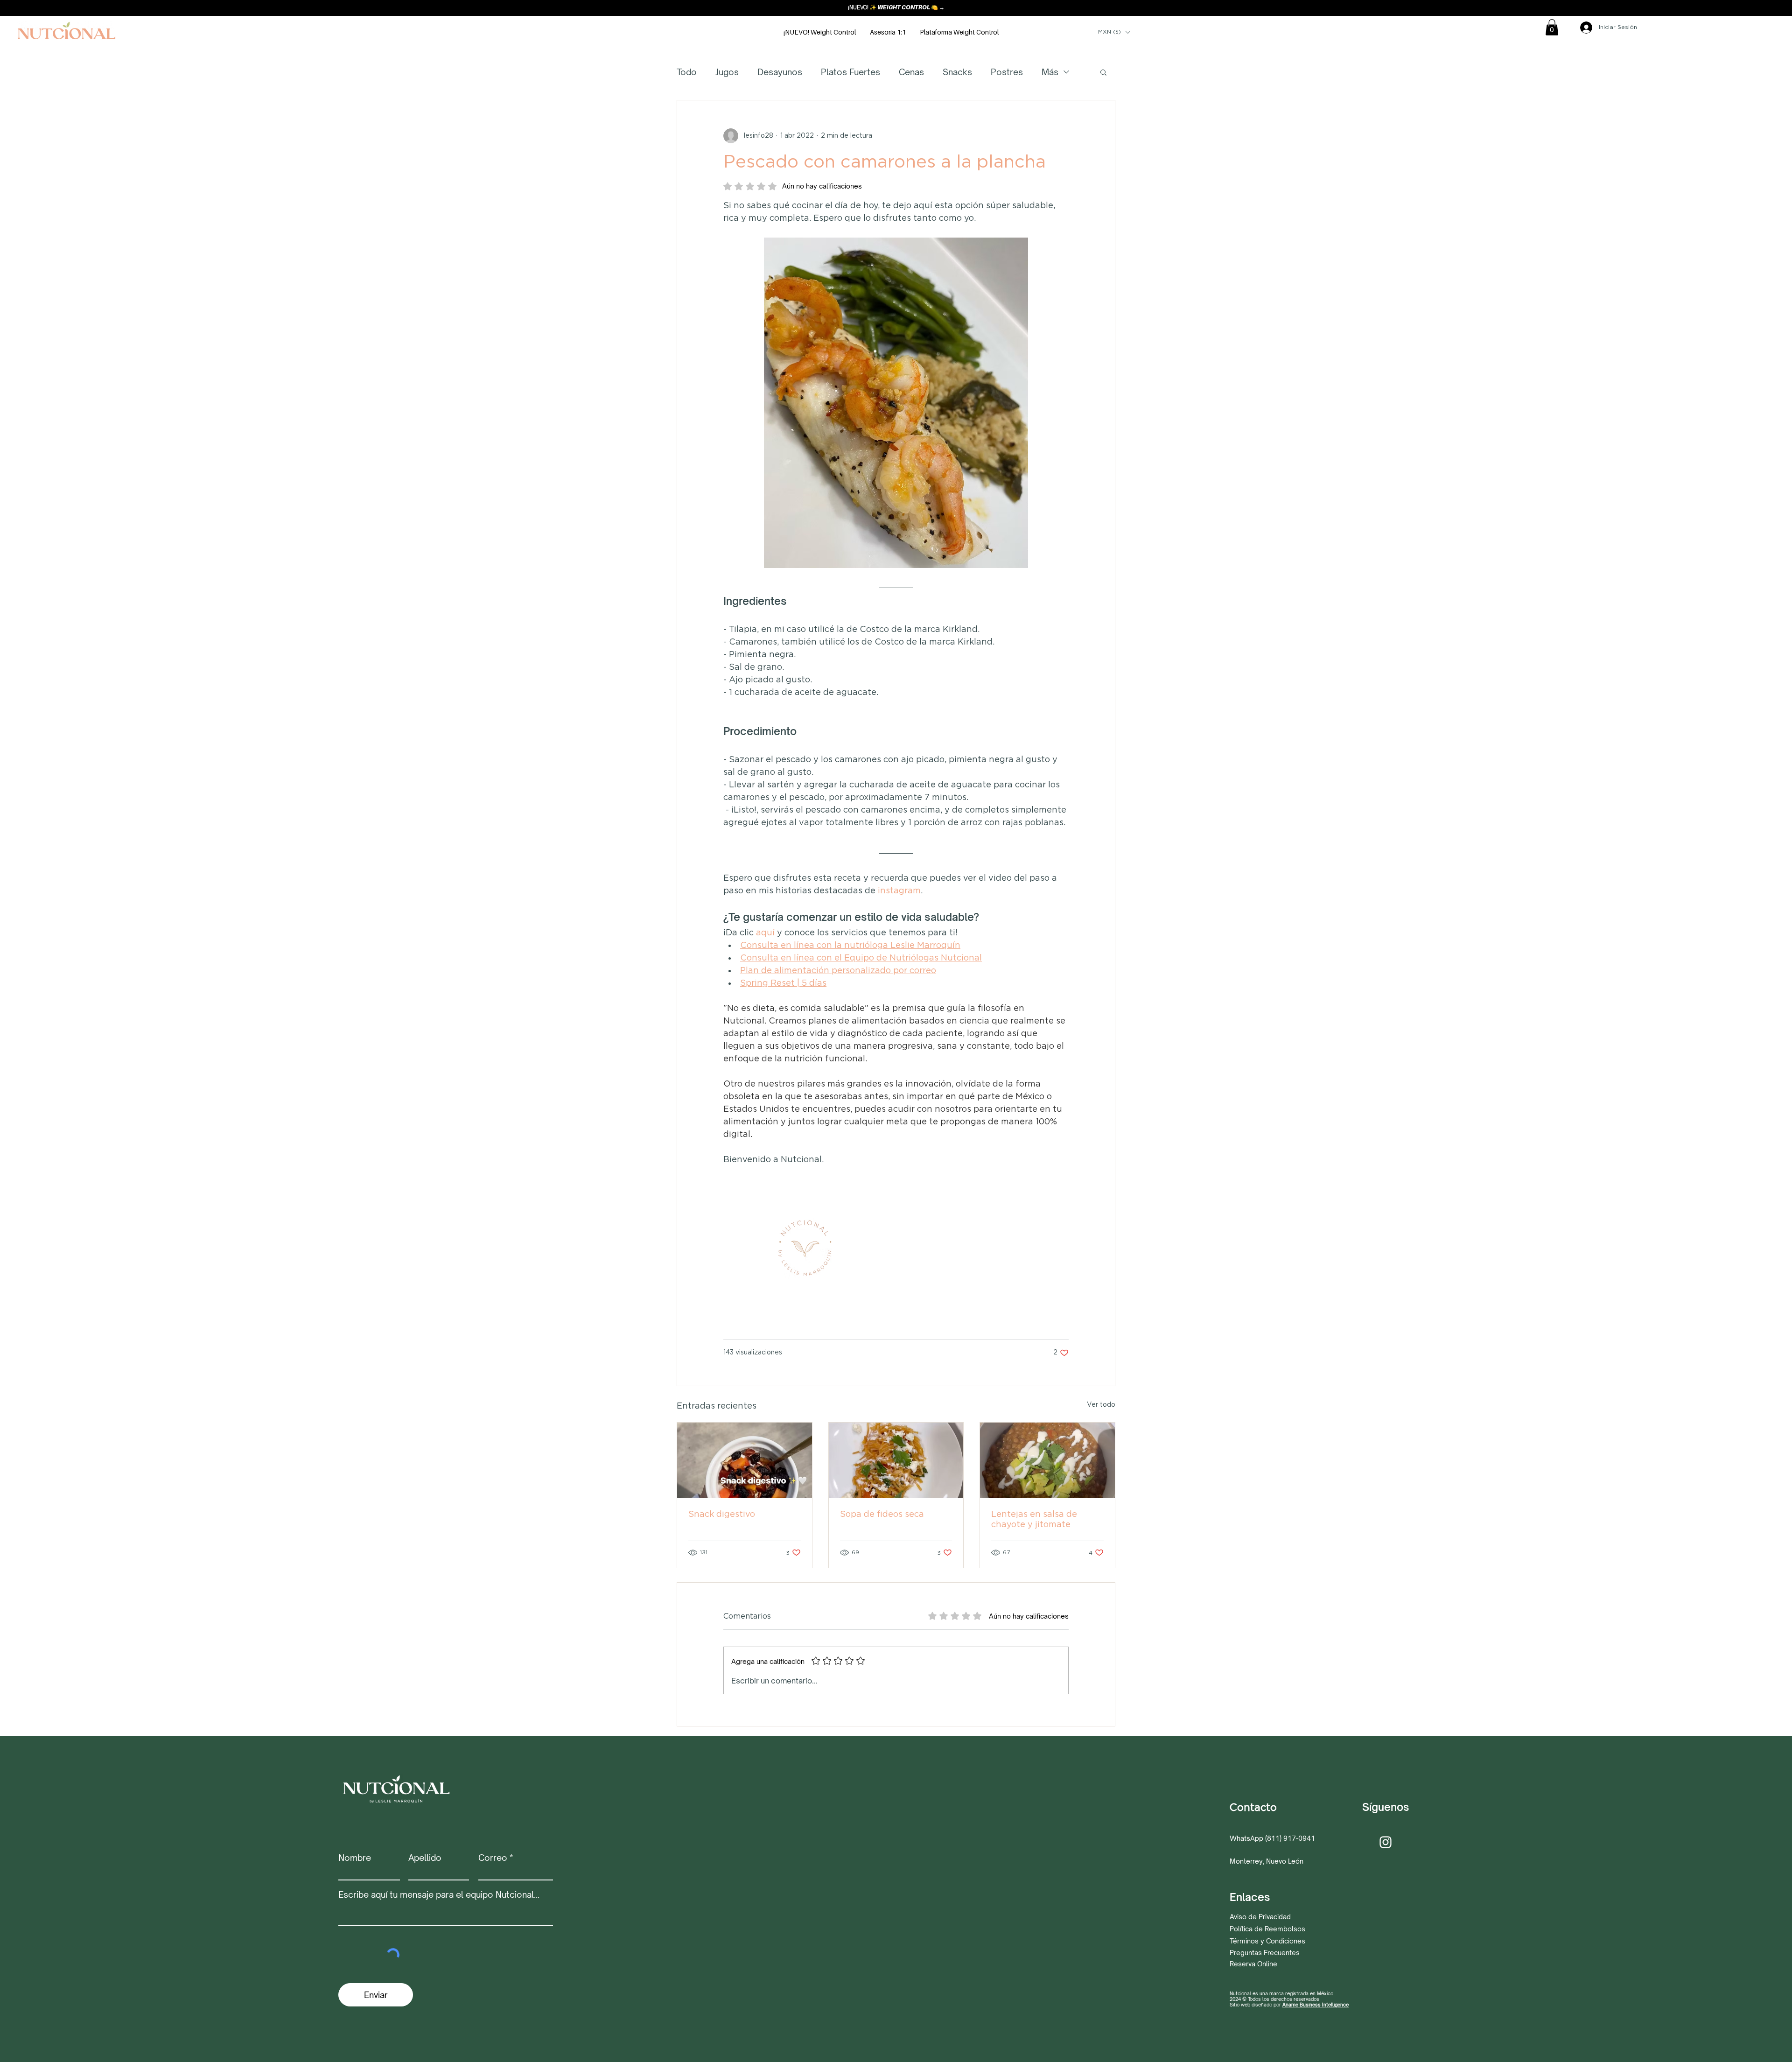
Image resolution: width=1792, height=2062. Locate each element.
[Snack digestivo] (745, 1460)
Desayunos (780, 72)
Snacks (957, 72)
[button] (1114, 32)
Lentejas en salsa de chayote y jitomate (1034, 1520)
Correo (493, 1858)
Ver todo (1101, 1405)
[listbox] (1114, 32)
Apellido (425, 1858)
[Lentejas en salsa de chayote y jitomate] (1047, 1460)
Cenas (911, 72)
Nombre (355, 1858)
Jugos (727, 72)
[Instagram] (1386, 1842)
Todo (687, 72)
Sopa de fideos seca (882, 1515)
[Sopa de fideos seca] (896, 1460)
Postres (1007, 72)
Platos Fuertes (850, 72)
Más (1050, 72)
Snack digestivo (722, 1515)
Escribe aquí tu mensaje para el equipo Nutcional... (439, 1894)
